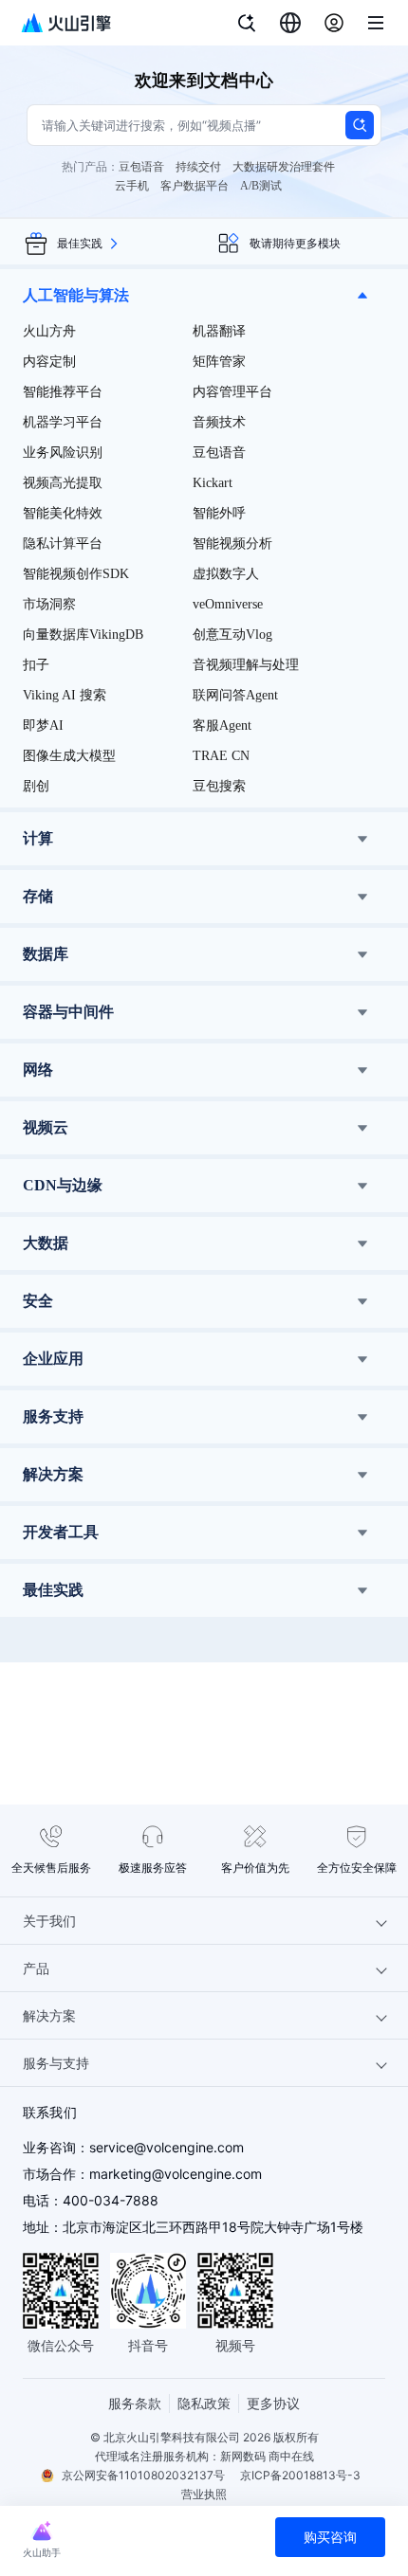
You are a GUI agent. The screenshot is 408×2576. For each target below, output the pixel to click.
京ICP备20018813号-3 (300, 2475)
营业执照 (204, 2494)
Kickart (213, 483)
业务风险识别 (63, 453)
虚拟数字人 (226, 574)
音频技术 (219, 422)
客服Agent (222, 726)
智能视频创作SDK (76, 574)
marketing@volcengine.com (176, 2174)
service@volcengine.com (167, 2147)
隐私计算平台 (63, 544)
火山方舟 (49, 331)
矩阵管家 (219, 362)
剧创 (36, 786)
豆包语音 (219, 453)
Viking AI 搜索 (65, 695)
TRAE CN (221, 756)
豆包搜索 (219, 786)
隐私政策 (204, 2403)
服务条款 (135, 2403)
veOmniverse (228, 604)
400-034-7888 (111, 2200)
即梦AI (43, 726)
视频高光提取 (63, 483)
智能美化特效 (63, 513)
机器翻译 (219, 331)
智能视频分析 (232, 544)
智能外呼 (219, 513)
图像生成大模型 (69, 756)
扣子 (36, 665)
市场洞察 (49, 604)
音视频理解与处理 (246, 665)
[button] (204, 296)
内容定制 (49, 362)
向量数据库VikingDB (83, 635)
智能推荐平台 (63, 392)
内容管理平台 (232, 392)
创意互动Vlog (232, 635)
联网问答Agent (235, 695)
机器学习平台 (63, 422)
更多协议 (273, 2403)
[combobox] (290, 23)
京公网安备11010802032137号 (143, 2475)
